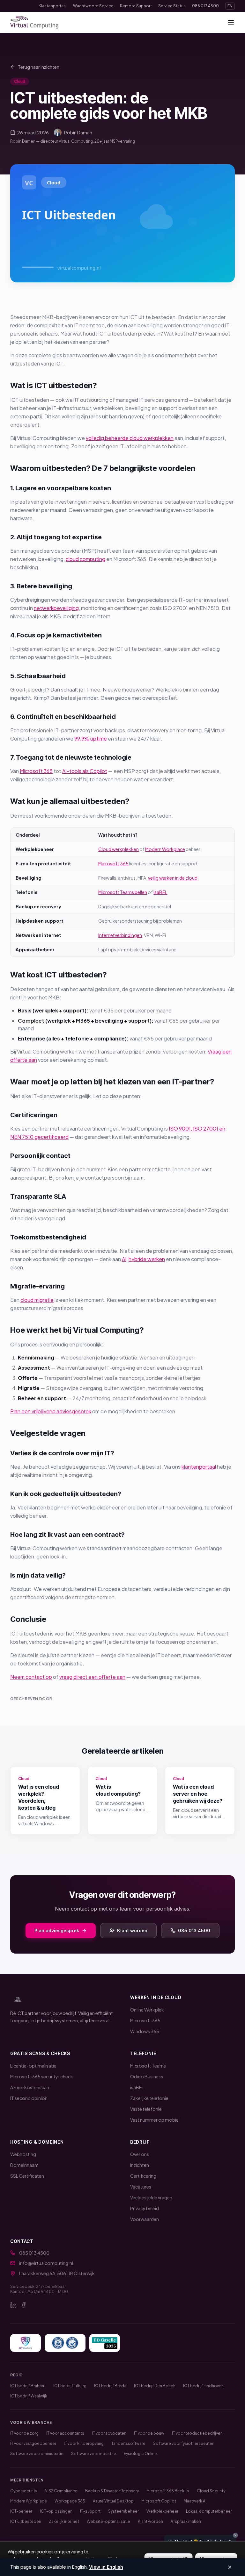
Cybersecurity (24, 2491)
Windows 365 (145, 2031)
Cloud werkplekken (119, 849)
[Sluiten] (235, 2535)
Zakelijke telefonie (149, 2098)
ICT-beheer (21, 2511)
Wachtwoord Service (93, 6)
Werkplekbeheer (162, 2511)
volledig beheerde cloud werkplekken (130, 438)
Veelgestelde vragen (151, 2197)
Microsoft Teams (148, 2066)
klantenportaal (199, 1467)
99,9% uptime (91, 738)
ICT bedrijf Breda (110, 2386)
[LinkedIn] (13, 2305)
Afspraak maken (186, 2521)
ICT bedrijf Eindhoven (203, 2386)
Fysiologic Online (140, 2454)
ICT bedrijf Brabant (28, 2386)
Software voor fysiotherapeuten (184, 2443)
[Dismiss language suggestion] (230, 2567)
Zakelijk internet (64, 2521)
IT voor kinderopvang (84, 2443)
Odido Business (147, 2076)
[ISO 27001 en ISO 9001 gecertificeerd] (65, 2343)
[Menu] (231, 22)
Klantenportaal (53, 6)
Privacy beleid (145, 2208)
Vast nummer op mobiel (155, 2120)
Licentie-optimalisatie (33, 2066)
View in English (106, 2567)
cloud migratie (37, 1300)
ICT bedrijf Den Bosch (155, 2386)
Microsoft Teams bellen (123, 892)
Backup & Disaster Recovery (112, 2491)
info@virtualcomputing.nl (46, 2263)
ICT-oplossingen (56, 2511)
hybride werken (147, 1259)
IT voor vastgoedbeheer (33, 2443)
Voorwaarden (145, 2219)
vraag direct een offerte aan (92, 1677)
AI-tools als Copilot (85, 771)
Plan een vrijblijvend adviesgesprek (51, 1411)
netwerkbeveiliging (56, 608)
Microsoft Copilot (159, 2501)
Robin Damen (78, 132)
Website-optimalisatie (108, 2521)
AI (124, 1259)
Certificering (143, 2176)
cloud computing (85, 559)
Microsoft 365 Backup (168, 2491)
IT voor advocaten (109, 2433)
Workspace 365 (70, 2501)
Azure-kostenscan (30, 2087)
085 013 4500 (205, 6)
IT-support (90, 2511)
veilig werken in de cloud (173, 878)
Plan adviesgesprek (57, 1930)
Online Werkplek (147, 2010)
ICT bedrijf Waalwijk (29, 2396)
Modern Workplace (165, 849)
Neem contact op (31, 1677)
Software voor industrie (94, 2454)
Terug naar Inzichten (39, 67)
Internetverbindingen (120, 935)
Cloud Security (211, 2491)
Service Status (172, 6)
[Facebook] (24, 2305)
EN (230, 6)
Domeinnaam (24, 2165)
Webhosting (23, 2154)
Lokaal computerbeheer (209, 2511)
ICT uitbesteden (26, 2521)
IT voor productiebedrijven (197, 2433)
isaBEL (160, 892)
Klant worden (132, 1930)
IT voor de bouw (149, 2433)
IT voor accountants (65, 2433)
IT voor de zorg (24, 2433)
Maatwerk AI (195, 2501)
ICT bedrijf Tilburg (70, 2386)
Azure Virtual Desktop (113, 2501)
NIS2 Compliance (61, 2491)
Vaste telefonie (146, 2109)
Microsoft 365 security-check (42, 2076)
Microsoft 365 (36, 771)
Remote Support (136, 6)
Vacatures (141, 2187)
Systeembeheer (123, 2511)
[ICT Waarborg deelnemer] (26, 2343)
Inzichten (140, 2165)
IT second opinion (29, 2098)
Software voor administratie (37, 2454)
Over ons (140, 2154)
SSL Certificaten (27, 2176)
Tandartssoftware (128, 2443)
